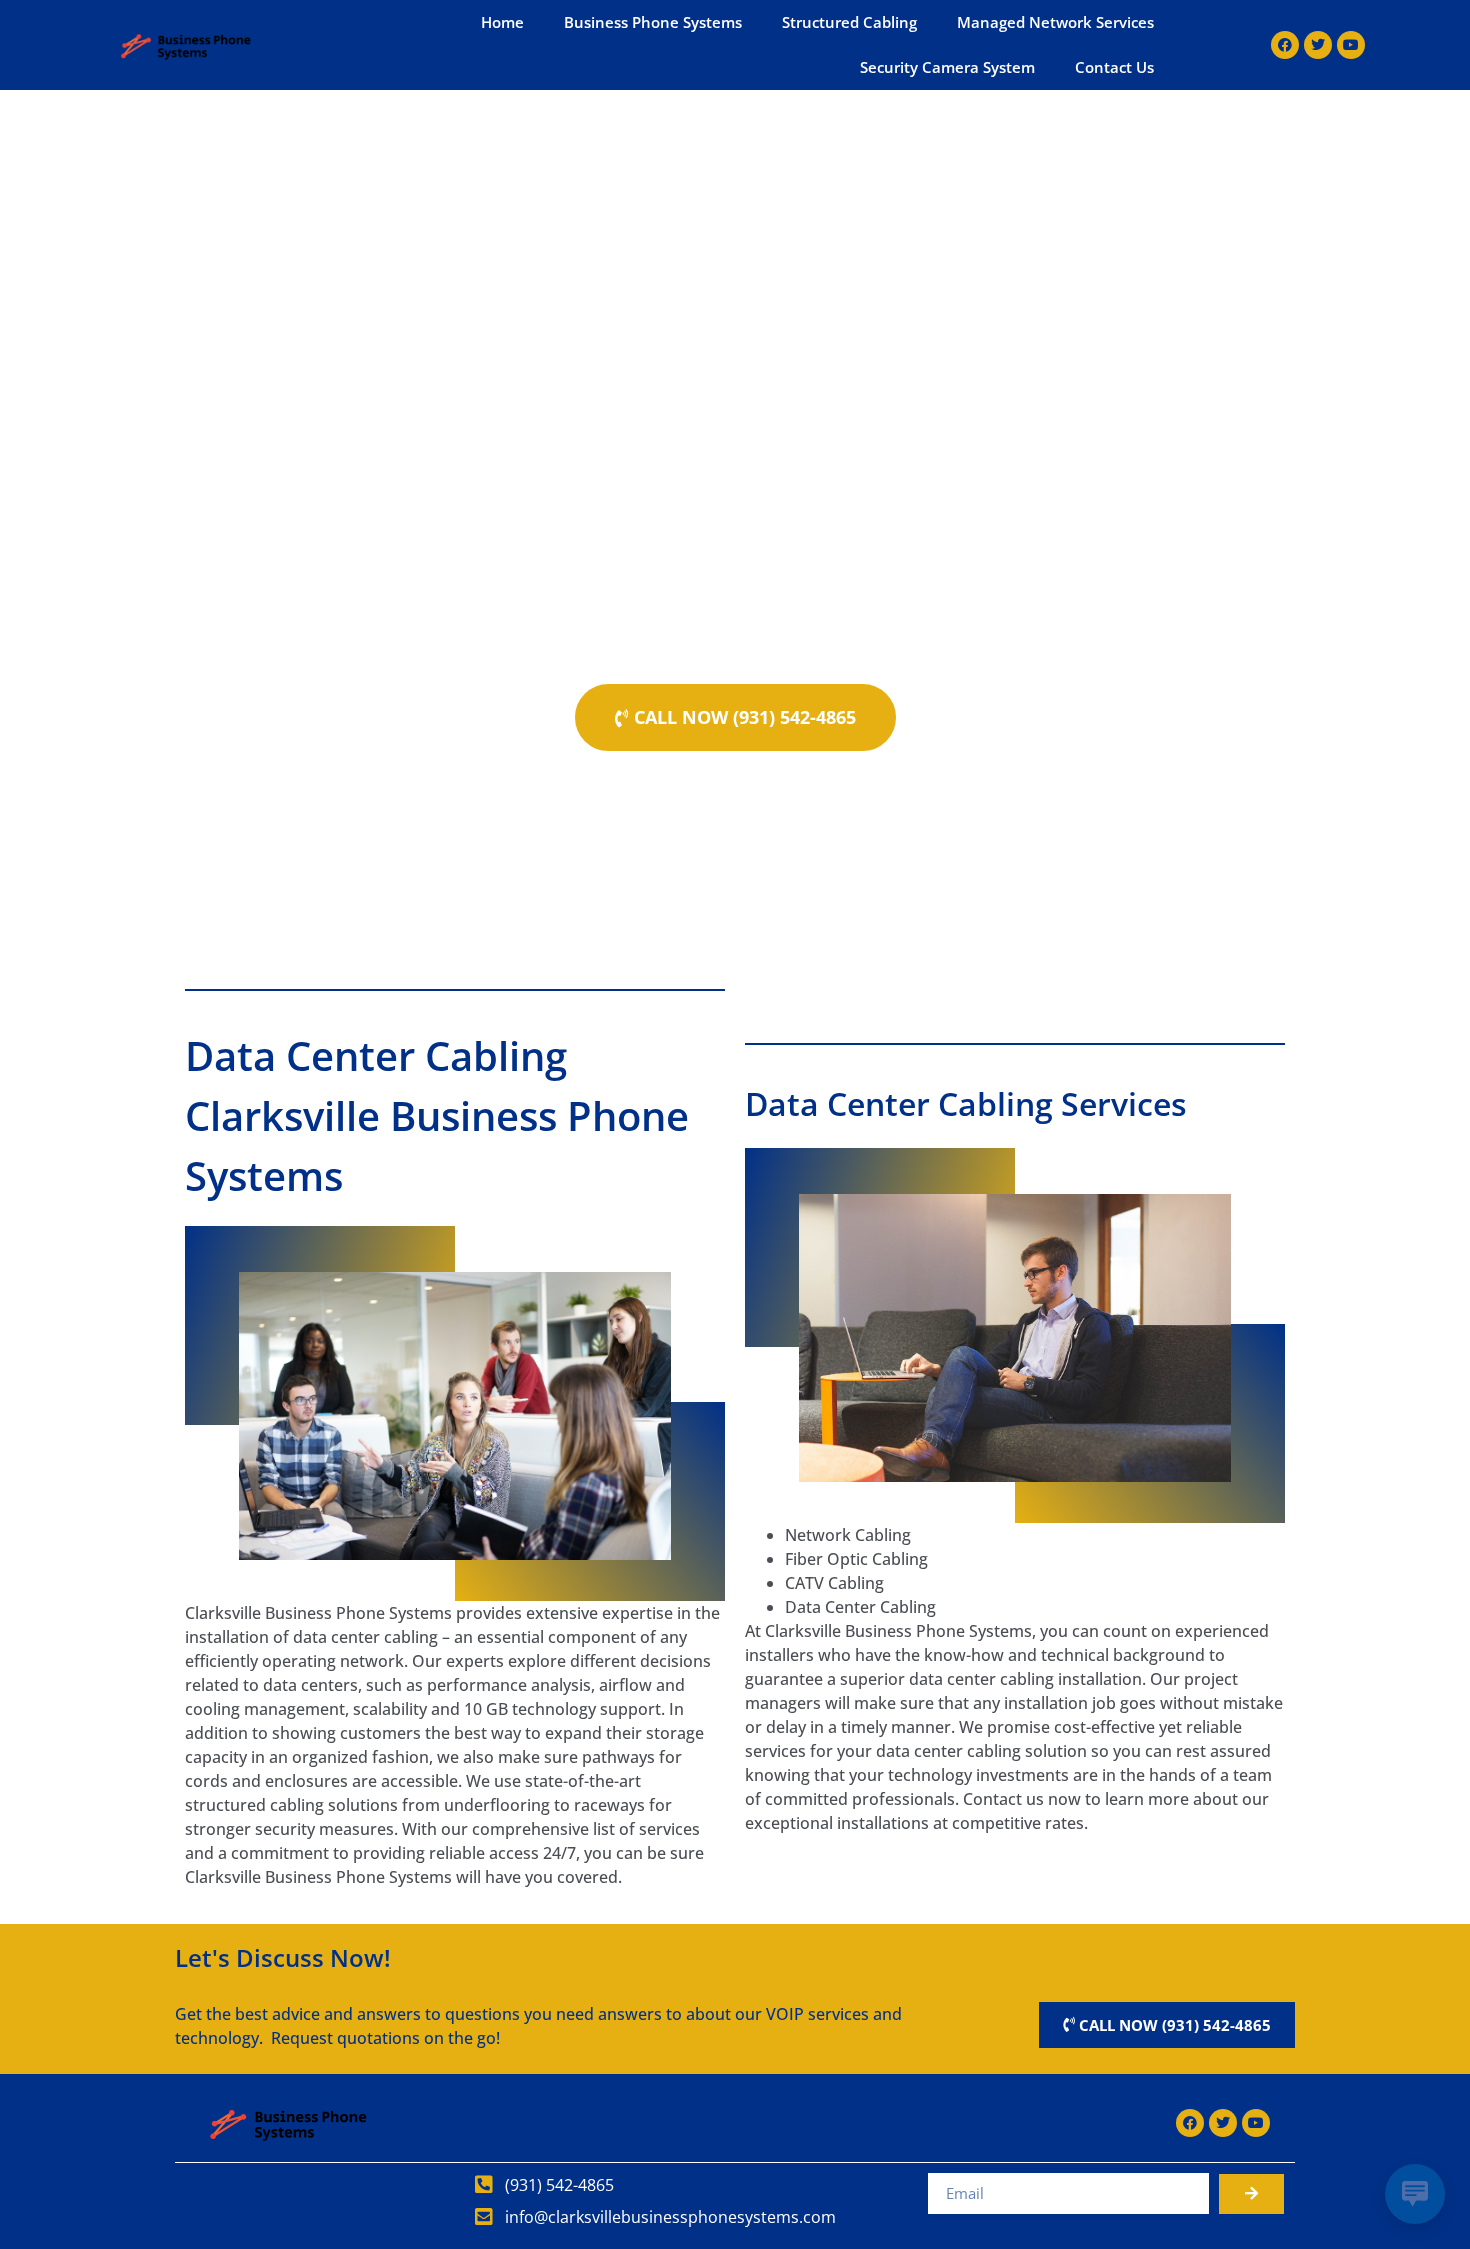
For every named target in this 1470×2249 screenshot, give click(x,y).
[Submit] (1251, 2194)
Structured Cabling (849, 22)
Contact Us (1114, 67)
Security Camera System (947, 67)
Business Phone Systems (653, 22)
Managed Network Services (1055, 22)
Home (502, 22)
